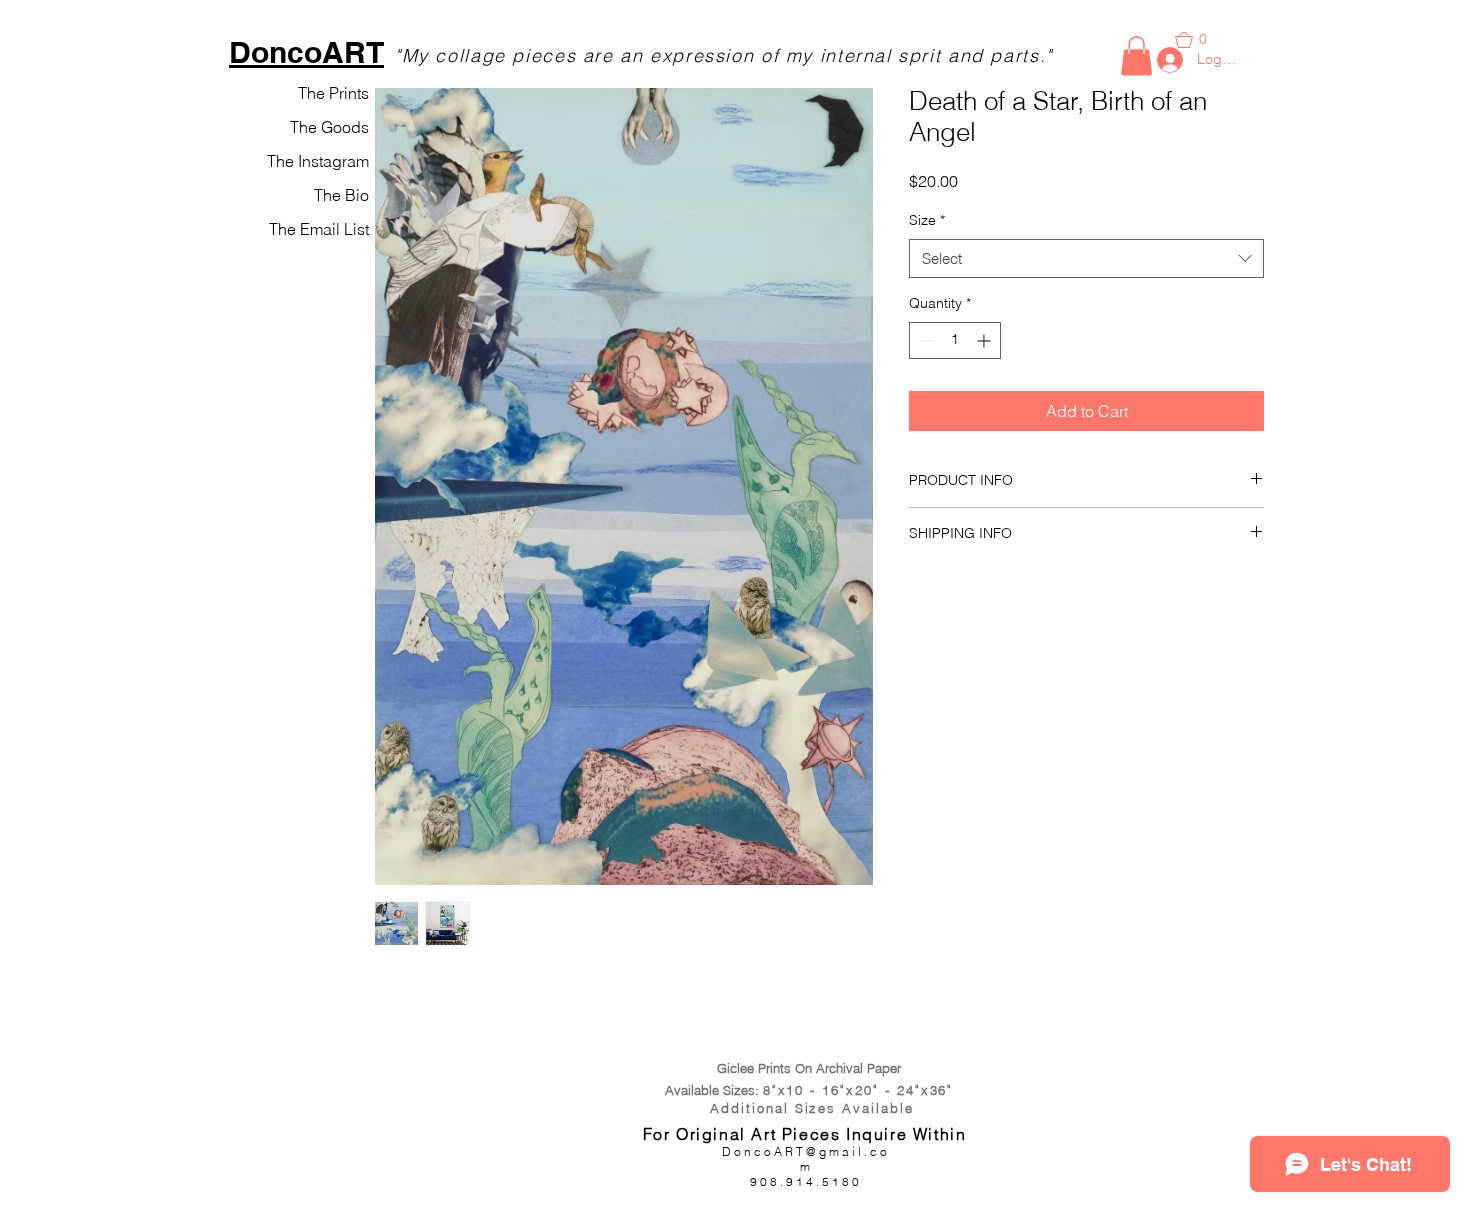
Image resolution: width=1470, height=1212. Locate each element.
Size (927, 220)
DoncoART (306, 52)
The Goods (329, 127)
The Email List (319, 229)
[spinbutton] (955, 340)
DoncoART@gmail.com (806, 1159)
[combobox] (1086, 258)
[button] (1136, 55)
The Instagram (318, 161)
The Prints (333, 93)
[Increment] (985, 340)
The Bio (341, 195)
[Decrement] (924, 340)
